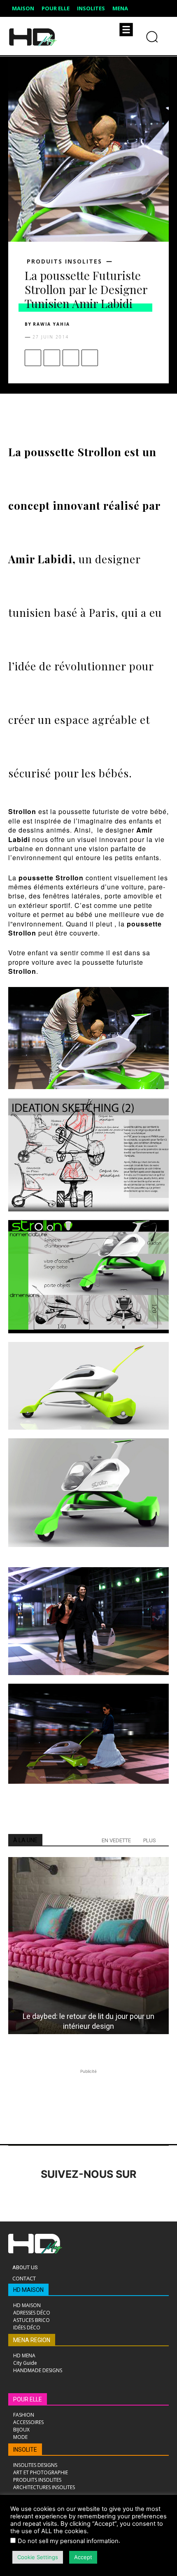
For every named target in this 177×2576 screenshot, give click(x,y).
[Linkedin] (63, 2197)
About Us (25, 2267)
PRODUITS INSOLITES (64, 261)
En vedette (116, 1840)
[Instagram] (40, 2197)
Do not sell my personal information (68, 2541)
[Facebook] (33, 358)
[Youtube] (131, 2197)
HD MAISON (28, 2290)
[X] (52, 358)
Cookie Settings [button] (38, 2557)
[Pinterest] (71, 358)
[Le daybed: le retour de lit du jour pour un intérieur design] (88, 1946)
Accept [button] (83, 2557)
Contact (24, 2278)
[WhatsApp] (90, 358)
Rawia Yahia (51, 324)
